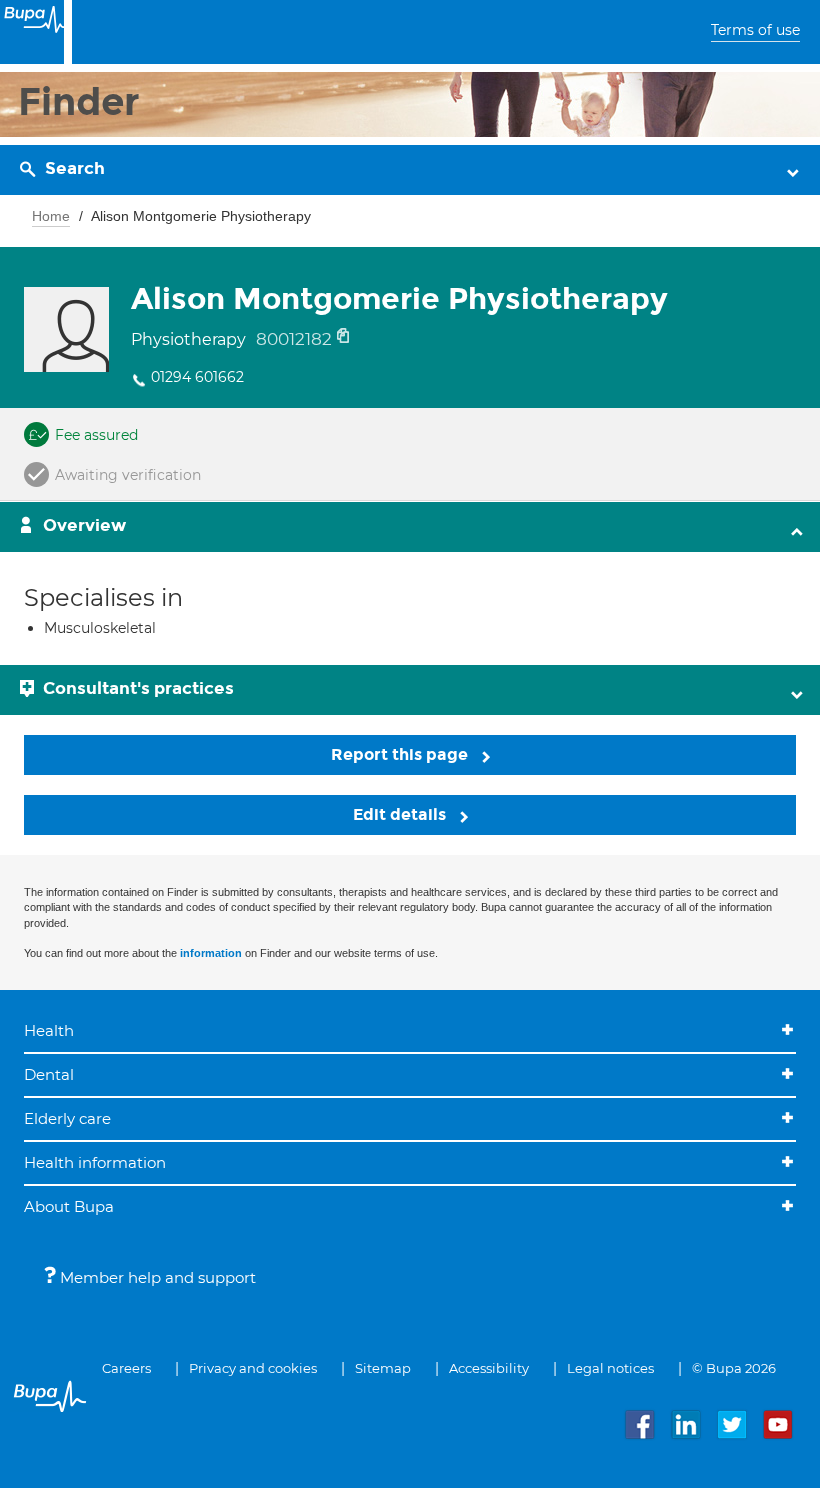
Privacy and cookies (253, 1368)
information (211, 953)
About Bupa (69, 1206)
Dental (49, 1074)
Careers (126, 1368)
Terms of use (755, 30)
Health (49, 1030)
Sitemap (383, 1368)
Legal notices (610, 1368)
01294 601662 (197, 377)
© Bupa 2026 (734, 1368)
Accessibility (489, 1368)
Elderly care (67, 1118)
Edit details (401, 814)
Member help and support (156, 1277)
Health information (95, 1162)
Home (51, 216)
